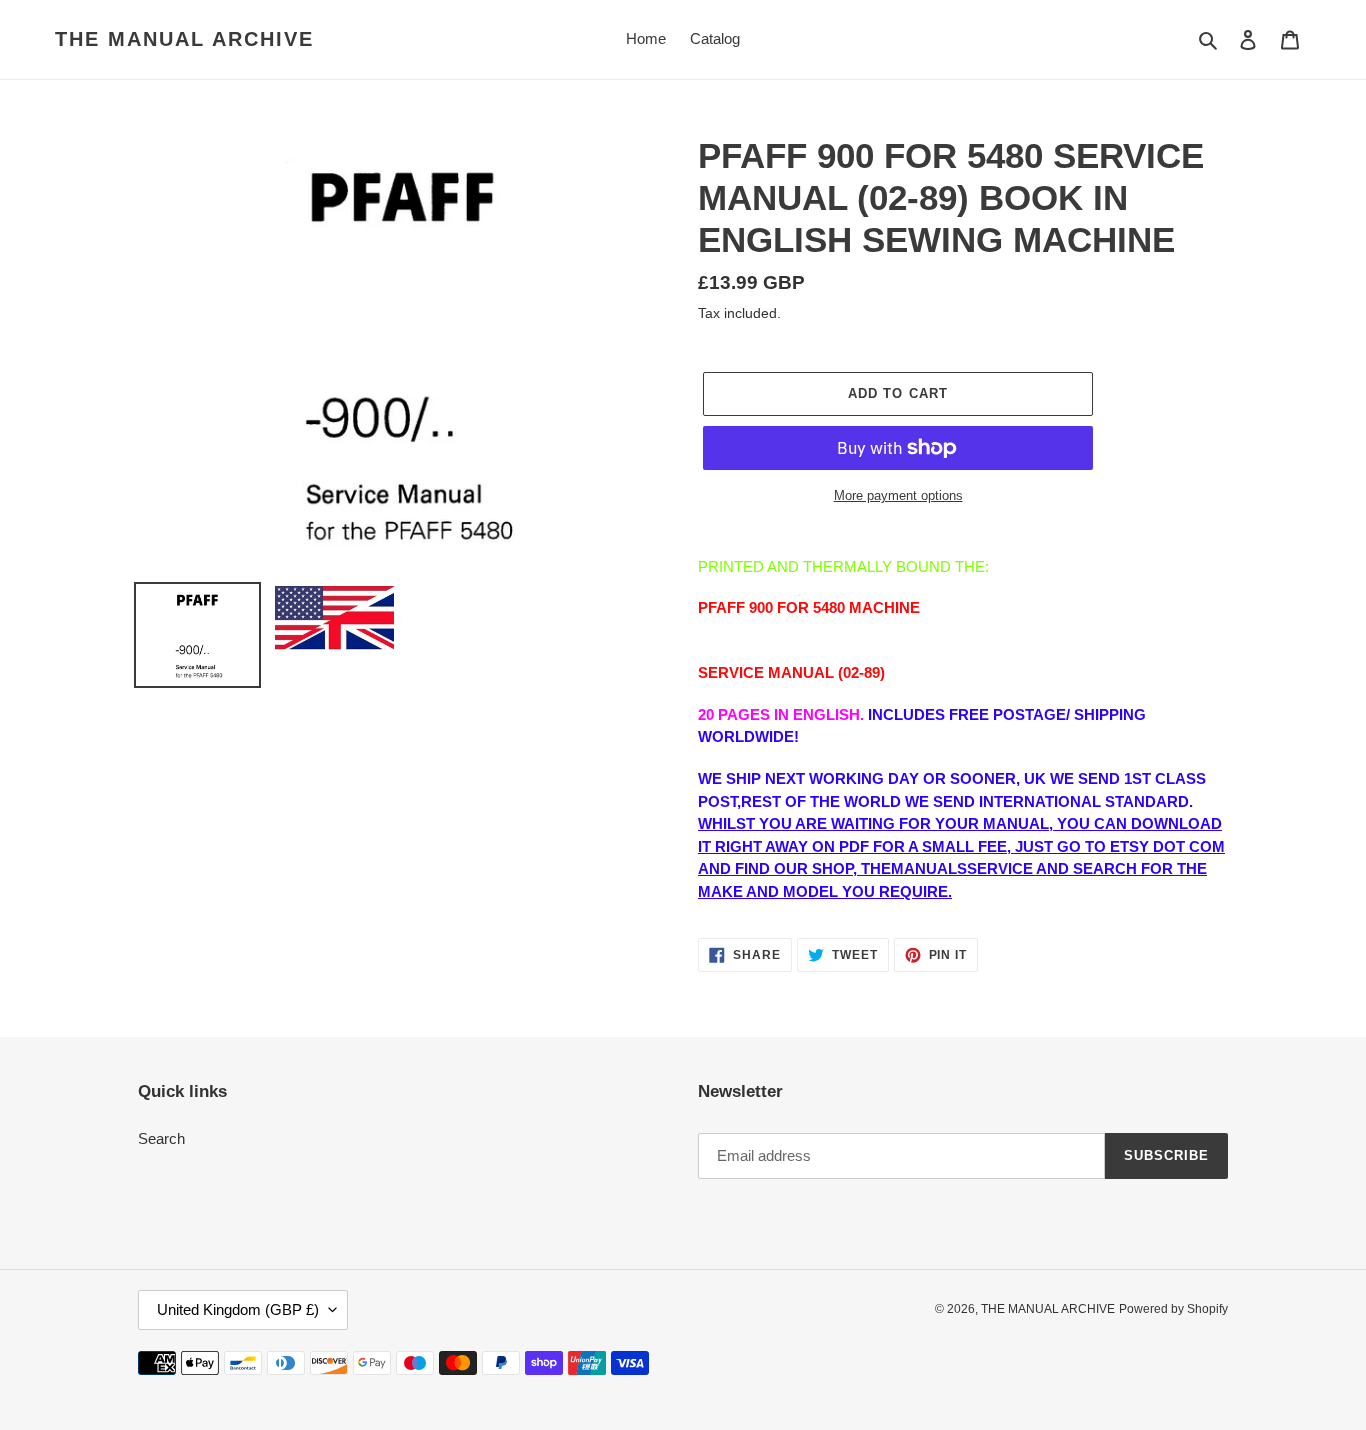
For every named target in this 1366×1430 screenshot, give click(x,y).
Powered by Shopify (1173, 1309)
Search (161, 1138)
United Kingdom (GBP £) (238, 1309)
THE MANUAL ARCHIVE (184, 39)
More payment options (898, 495)
